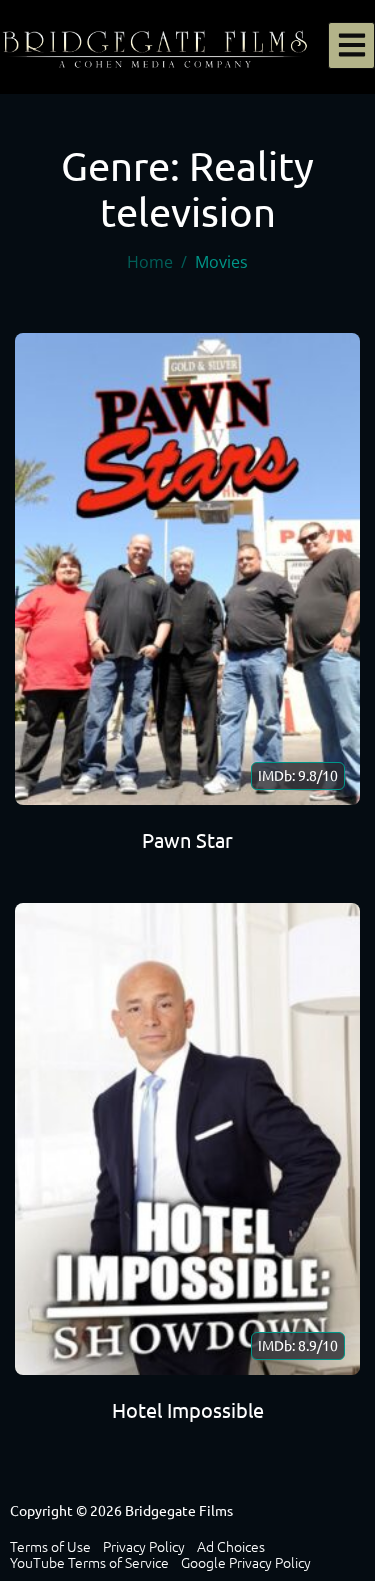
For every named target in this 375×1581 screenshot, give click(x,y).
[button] (351, 45)
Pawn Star (187, 840)
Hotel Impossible (188, 1410)
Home (150, 262)
